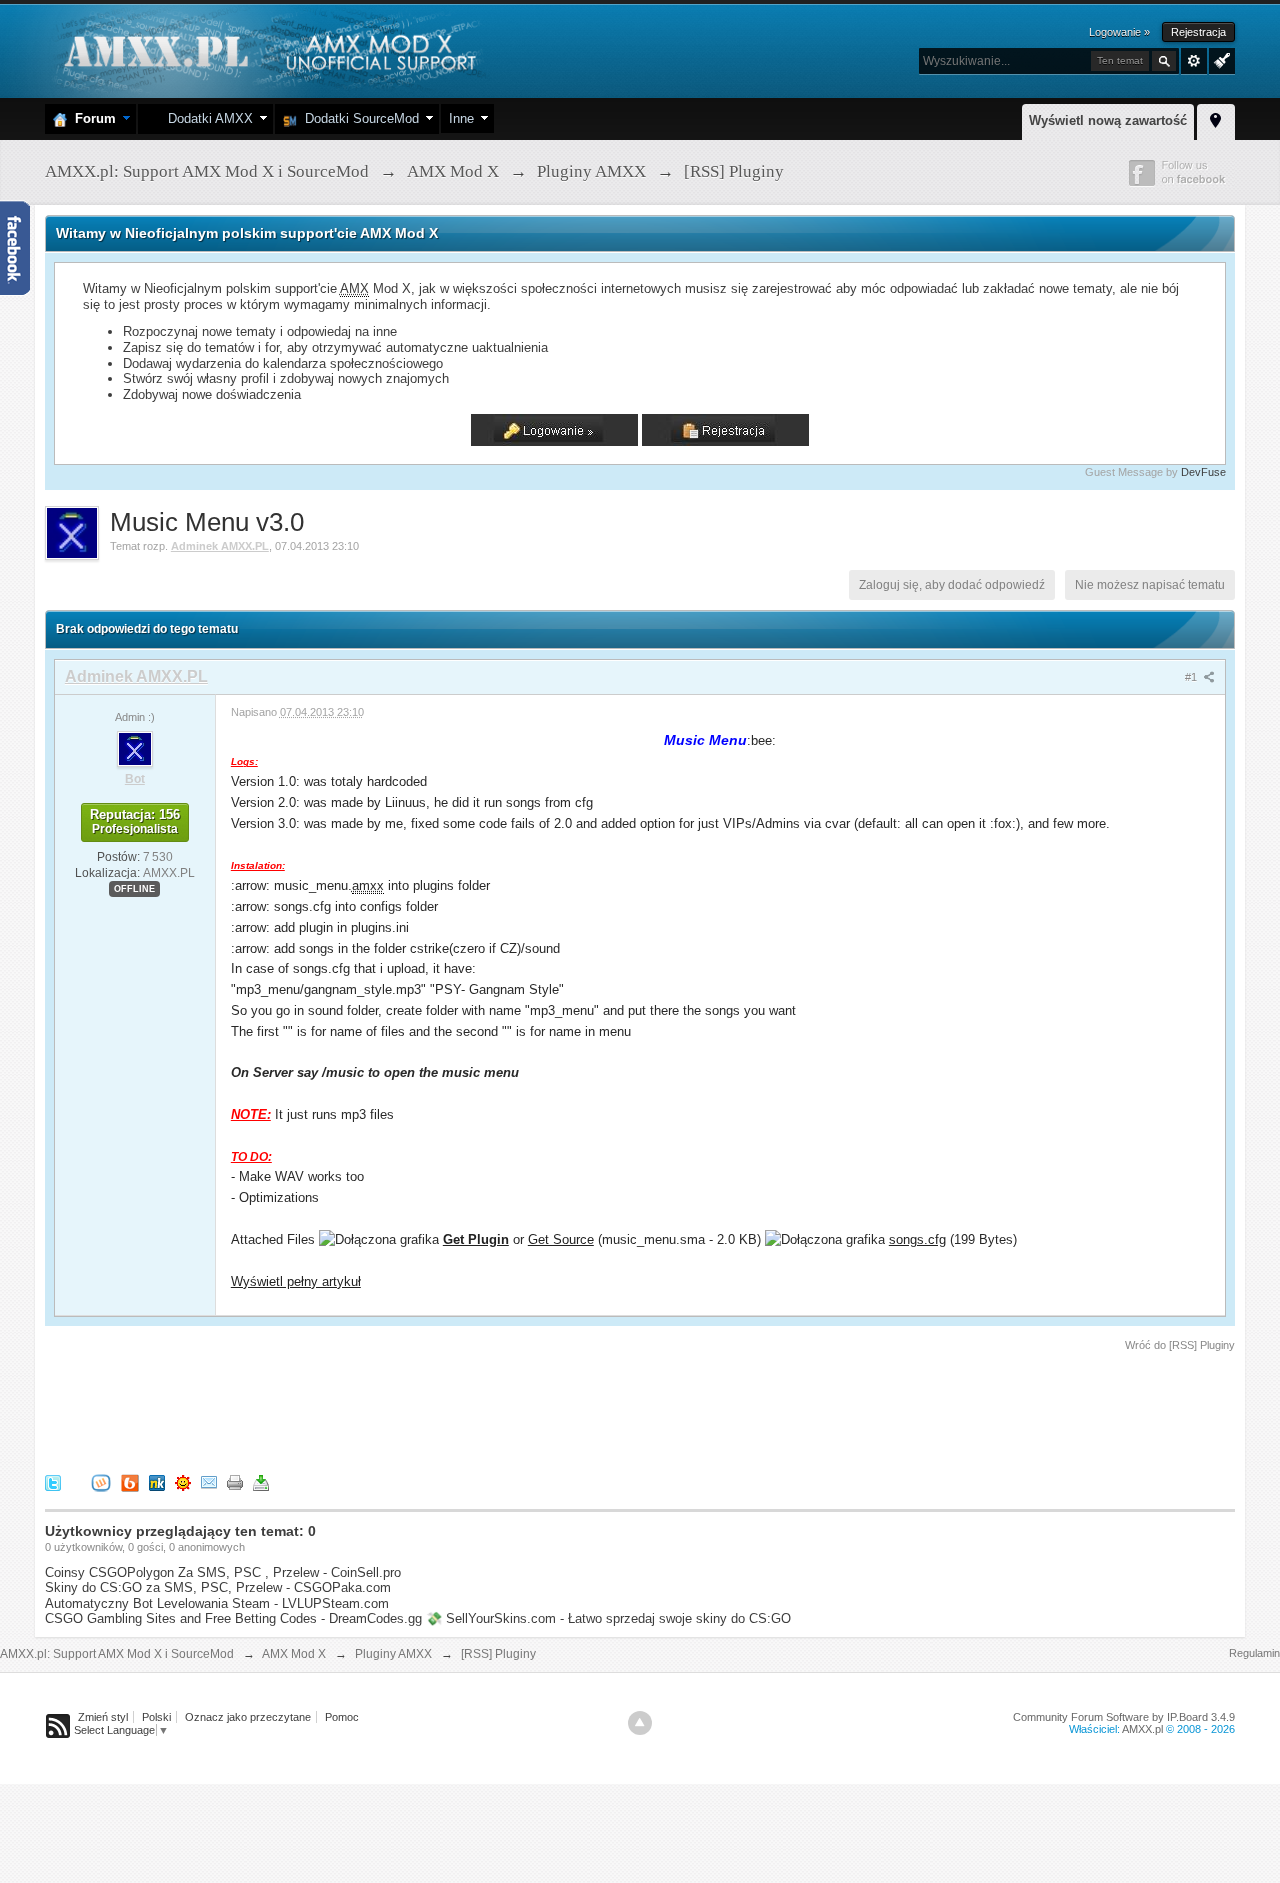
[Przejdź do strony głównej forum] (267, 49)
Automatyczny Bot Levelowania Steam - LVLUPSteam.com (217, 1603)
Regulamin (1254, 1653)
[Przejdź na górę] (640, 1723)
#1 (1192, 677)
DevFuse (1203, 472)
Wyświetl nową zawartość (1108, 120)
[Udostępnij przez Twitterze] (53, 1481)
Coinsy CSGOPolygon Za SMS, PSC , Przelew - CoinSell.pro (223, 1572)
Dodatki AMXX (206, 118)
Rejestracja (1198, 32)
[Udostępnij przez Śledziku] (157, 1481)
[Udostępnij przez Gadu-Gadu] (183, 1481)
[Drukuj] (235, 1481)
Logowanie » (1119, 32)
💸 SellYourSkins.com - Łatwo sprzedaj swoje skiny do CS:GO (608, 1618)
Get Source (561, 1239)
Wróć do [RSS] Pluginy (1180, 1345)
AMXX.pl (1142, 1729)
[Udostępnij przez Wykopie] (101, 1481)
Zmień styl (103, 1717)
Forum (91, 118)
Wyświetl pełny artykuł (296, 1281)
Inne (461, 118)
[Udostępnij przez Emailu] (209, 1481)
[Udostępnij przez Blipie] (130, 1481)
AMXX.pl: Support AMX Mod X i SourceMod (117, 1654)
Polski (156, 1717)
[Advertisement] (409, 1409)
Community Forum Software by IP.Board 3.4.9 (1124, 1717)
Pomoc (342, 1717)
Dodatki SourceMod (358, 118)
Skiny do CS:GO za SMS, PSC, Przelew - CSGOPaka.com (218, 1587)
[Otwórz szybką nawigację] (1216, 119)
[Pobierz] (261, 1481)
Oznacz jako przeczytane (248, 1717)
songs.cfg (917, 1239)
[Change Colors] (1219, 59)
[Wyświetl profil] (135, 748)
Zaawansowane (1194, 61)
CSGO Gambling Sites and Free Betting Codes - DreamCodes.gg (233, 1618)
